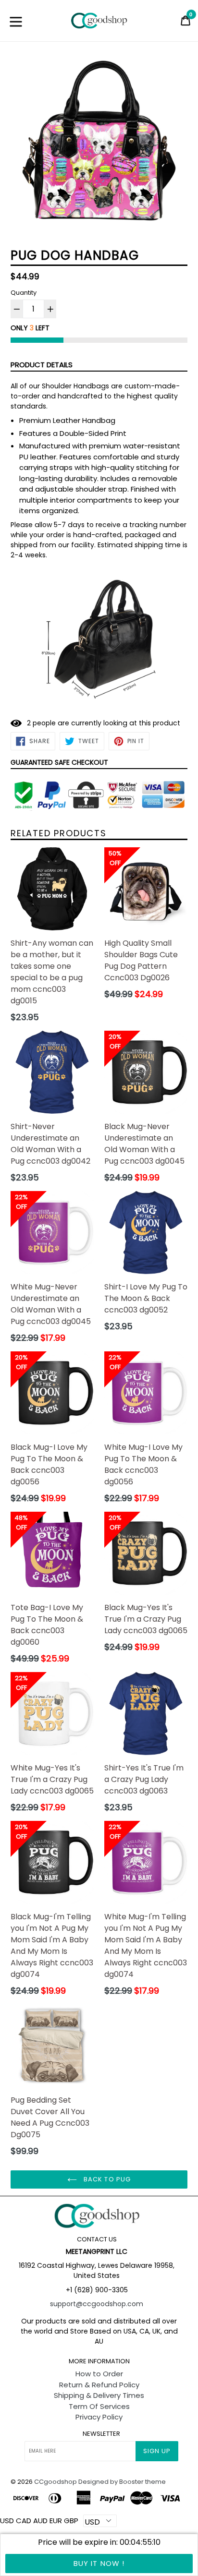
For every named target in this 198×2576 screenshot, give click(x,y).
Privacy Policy (99, 2417)
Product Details (42, 365)
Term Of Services (99, 2406)
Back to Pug (106, 2179)
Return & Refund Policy (99, 2385)
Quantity (24, 293)
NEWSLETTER (101, 2434)
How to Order (99, 2374)
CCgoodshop (56, 2482)
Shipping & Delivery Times (99, 2395)
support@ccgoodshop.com (97, 2304)
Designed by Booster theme (122, 2482)
